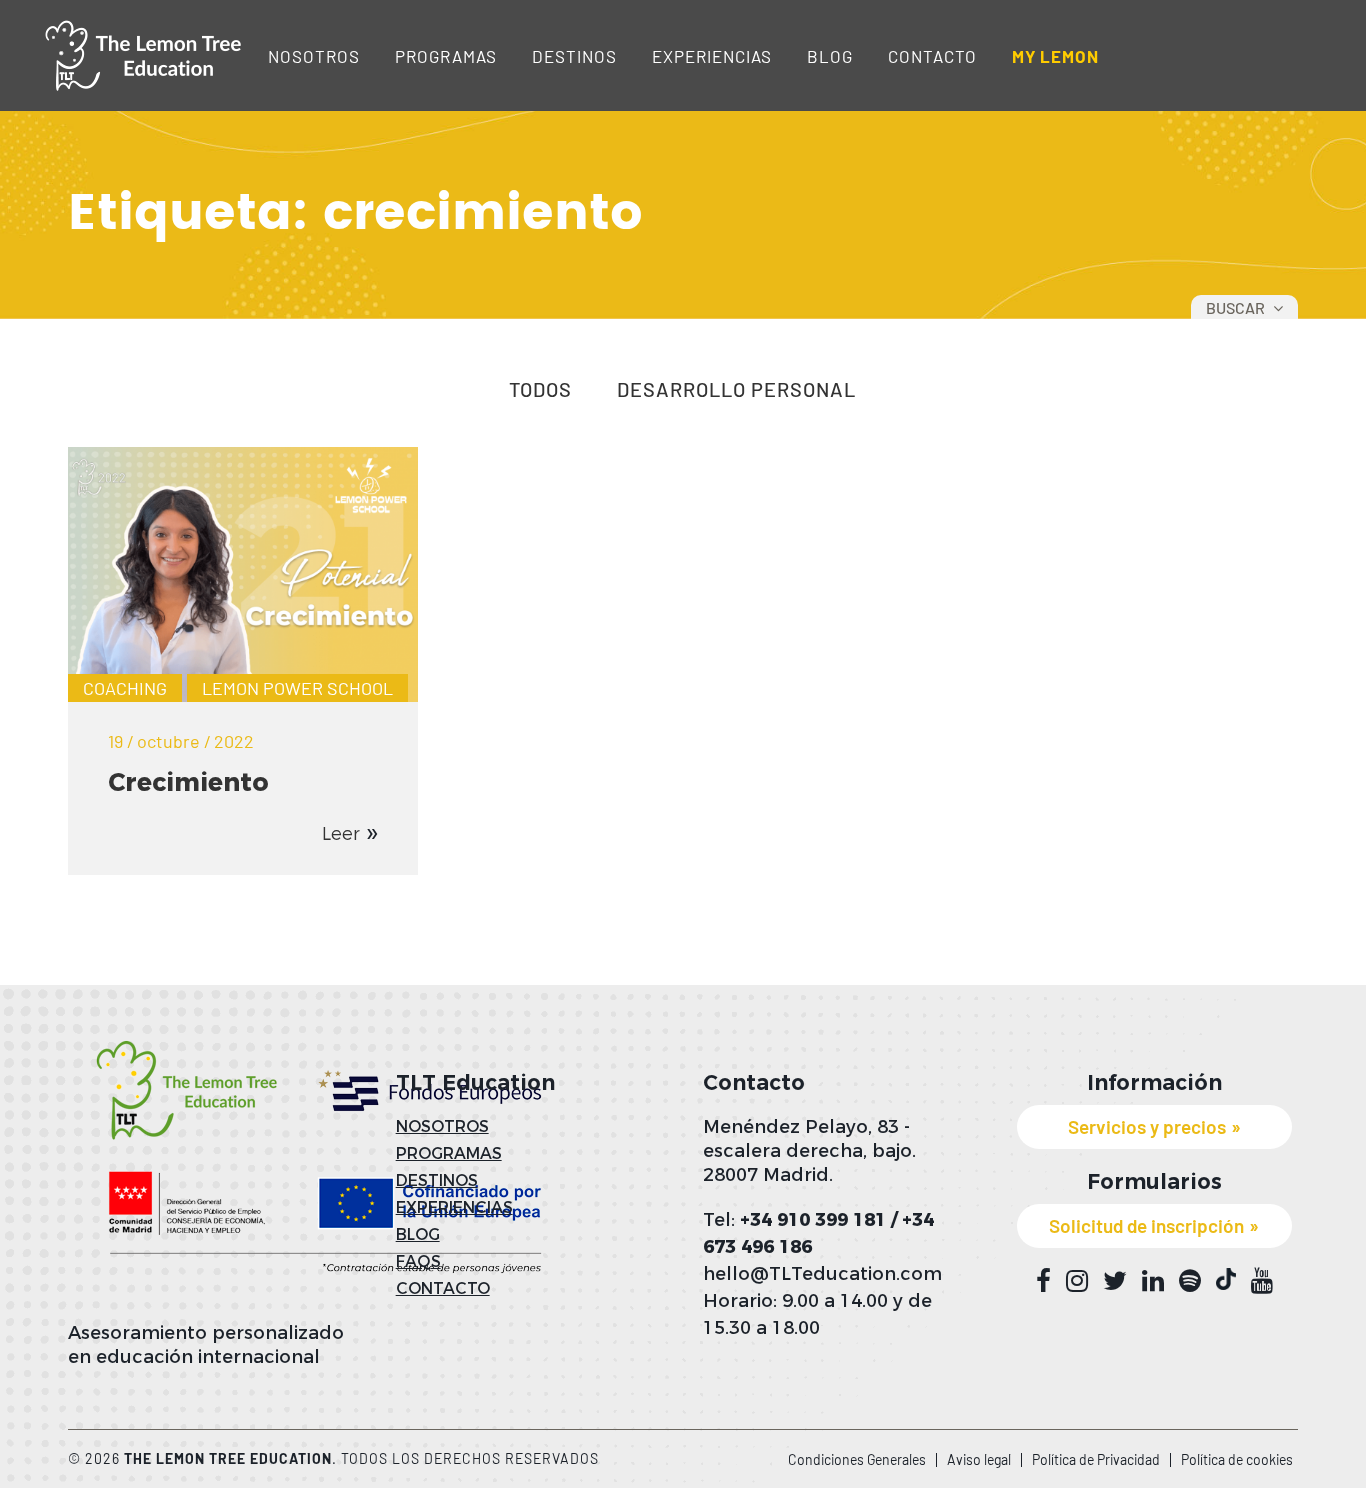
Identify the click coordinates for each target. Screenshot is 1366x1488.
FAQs (418, 1261)
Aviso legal (979, 1459)
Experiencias (712, 56)
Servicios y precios (1147, 1126)
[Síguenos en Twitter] (1115, 1281)
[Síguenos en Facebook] (1043, 1281)
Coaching (125, 688)
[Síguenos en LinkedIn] (1153, 1281)
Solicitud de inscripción (1146, 1225)
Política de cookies (1237, 1459)
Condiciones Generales (857, 1459)
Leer (341, 834)
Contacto (932, 56)
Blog (830, 56)
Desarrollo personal (736, 390)
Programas (446, 56)
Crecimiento (188, 782)
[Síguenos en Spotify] (1190, 1281)
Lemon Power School (297, 688)
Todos (540, 390)
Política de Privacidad (1096, 1459)
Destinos (574, 56)
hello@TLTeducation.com (822, 1274)
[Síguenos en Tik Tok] (1226, 1279)
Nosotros (314, 56)
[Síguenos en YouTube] (1262, 1281)
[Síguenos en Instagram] (1077, 1281)
